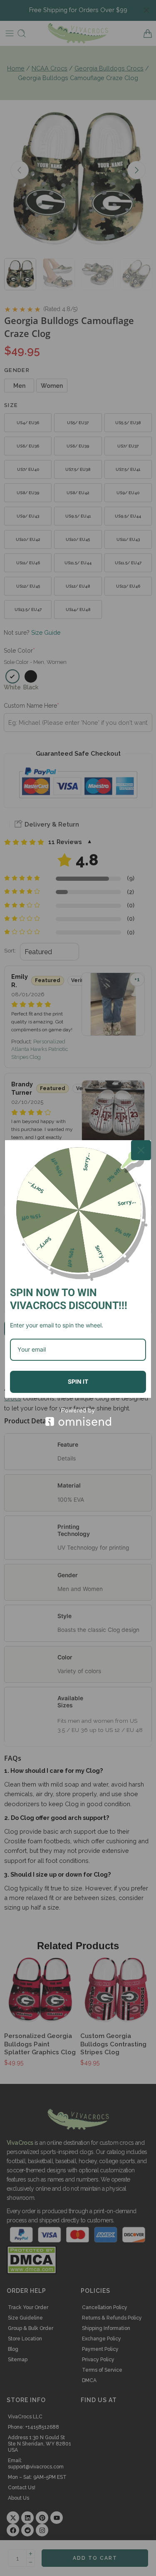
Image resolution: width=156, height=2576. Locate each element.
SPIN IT (78, 1381)
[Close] (141, 1150)
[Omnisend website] (78, 1417)
